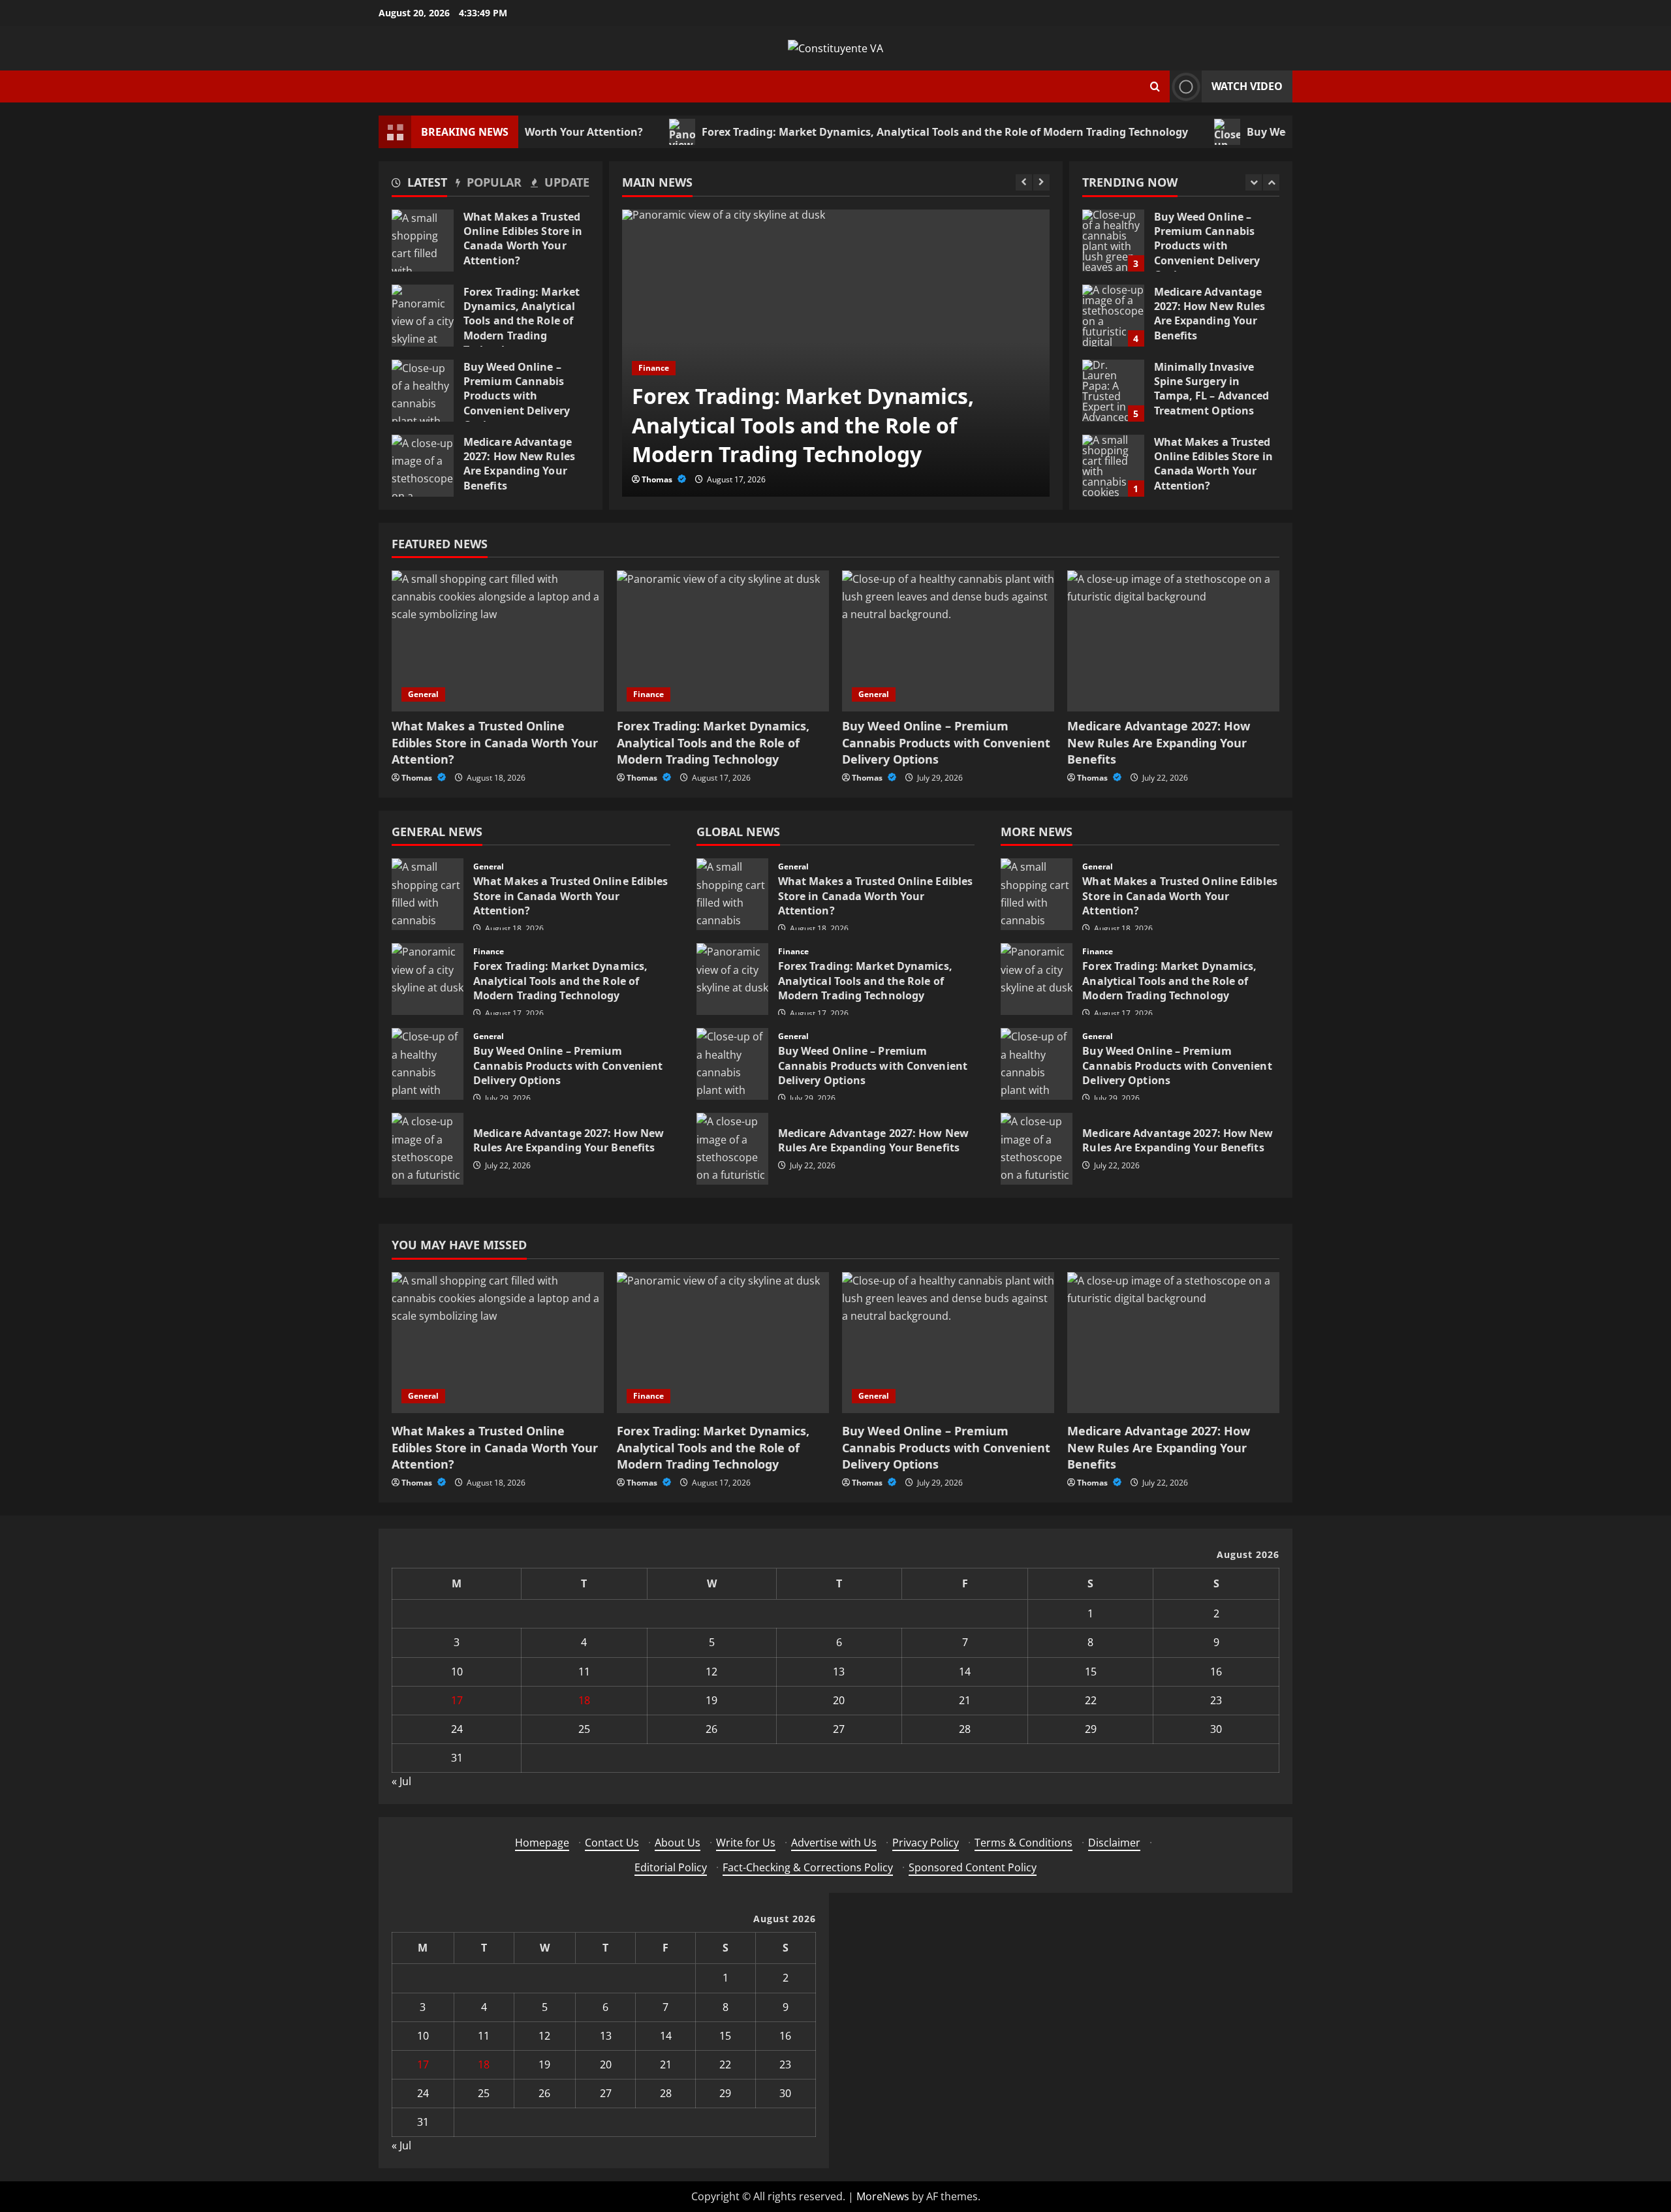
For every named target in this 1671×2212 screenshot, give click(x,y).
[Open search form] (1155, 86)
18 (584, 1700)
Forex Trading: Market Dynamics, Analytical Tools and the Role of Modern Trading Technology (868, 132)
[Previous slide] (1024, 182)
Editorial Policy (671, 1867)
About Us (678, 1843)
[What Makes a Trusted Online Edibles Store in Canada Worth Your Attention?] (498, 641)
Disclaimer (1114, 1843)
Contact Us (612, 1843)
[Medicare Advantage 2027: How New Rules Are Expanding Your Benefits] (1173, 641)
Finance (654, 368)
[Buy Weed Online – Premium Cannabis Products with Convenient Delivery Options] (948, 641)
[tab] (419, 185)
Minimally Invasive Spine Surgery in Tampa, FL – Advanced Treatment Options (1113, 391)
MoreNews (883, 2196)
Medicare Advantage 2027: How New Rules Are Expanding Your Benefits (423, 466)
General (423, 694)
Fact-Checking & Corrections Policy (808, 1867)
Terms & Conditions (1023, 1843)
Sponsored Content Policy (973, 1867)
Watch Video (1247, 86)
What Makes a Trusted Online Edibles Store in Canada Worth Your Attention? (423, 241)
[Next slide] (1041, 182)
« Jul (401, 1781)
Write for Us (746, 1843)
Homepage (542, 1843)
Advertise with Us (834, 1843)
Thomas (658, 479)
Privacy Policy (926, 1843)
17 (457, 1700)
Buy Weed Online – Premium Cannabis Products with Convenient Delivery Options (423, 391)
